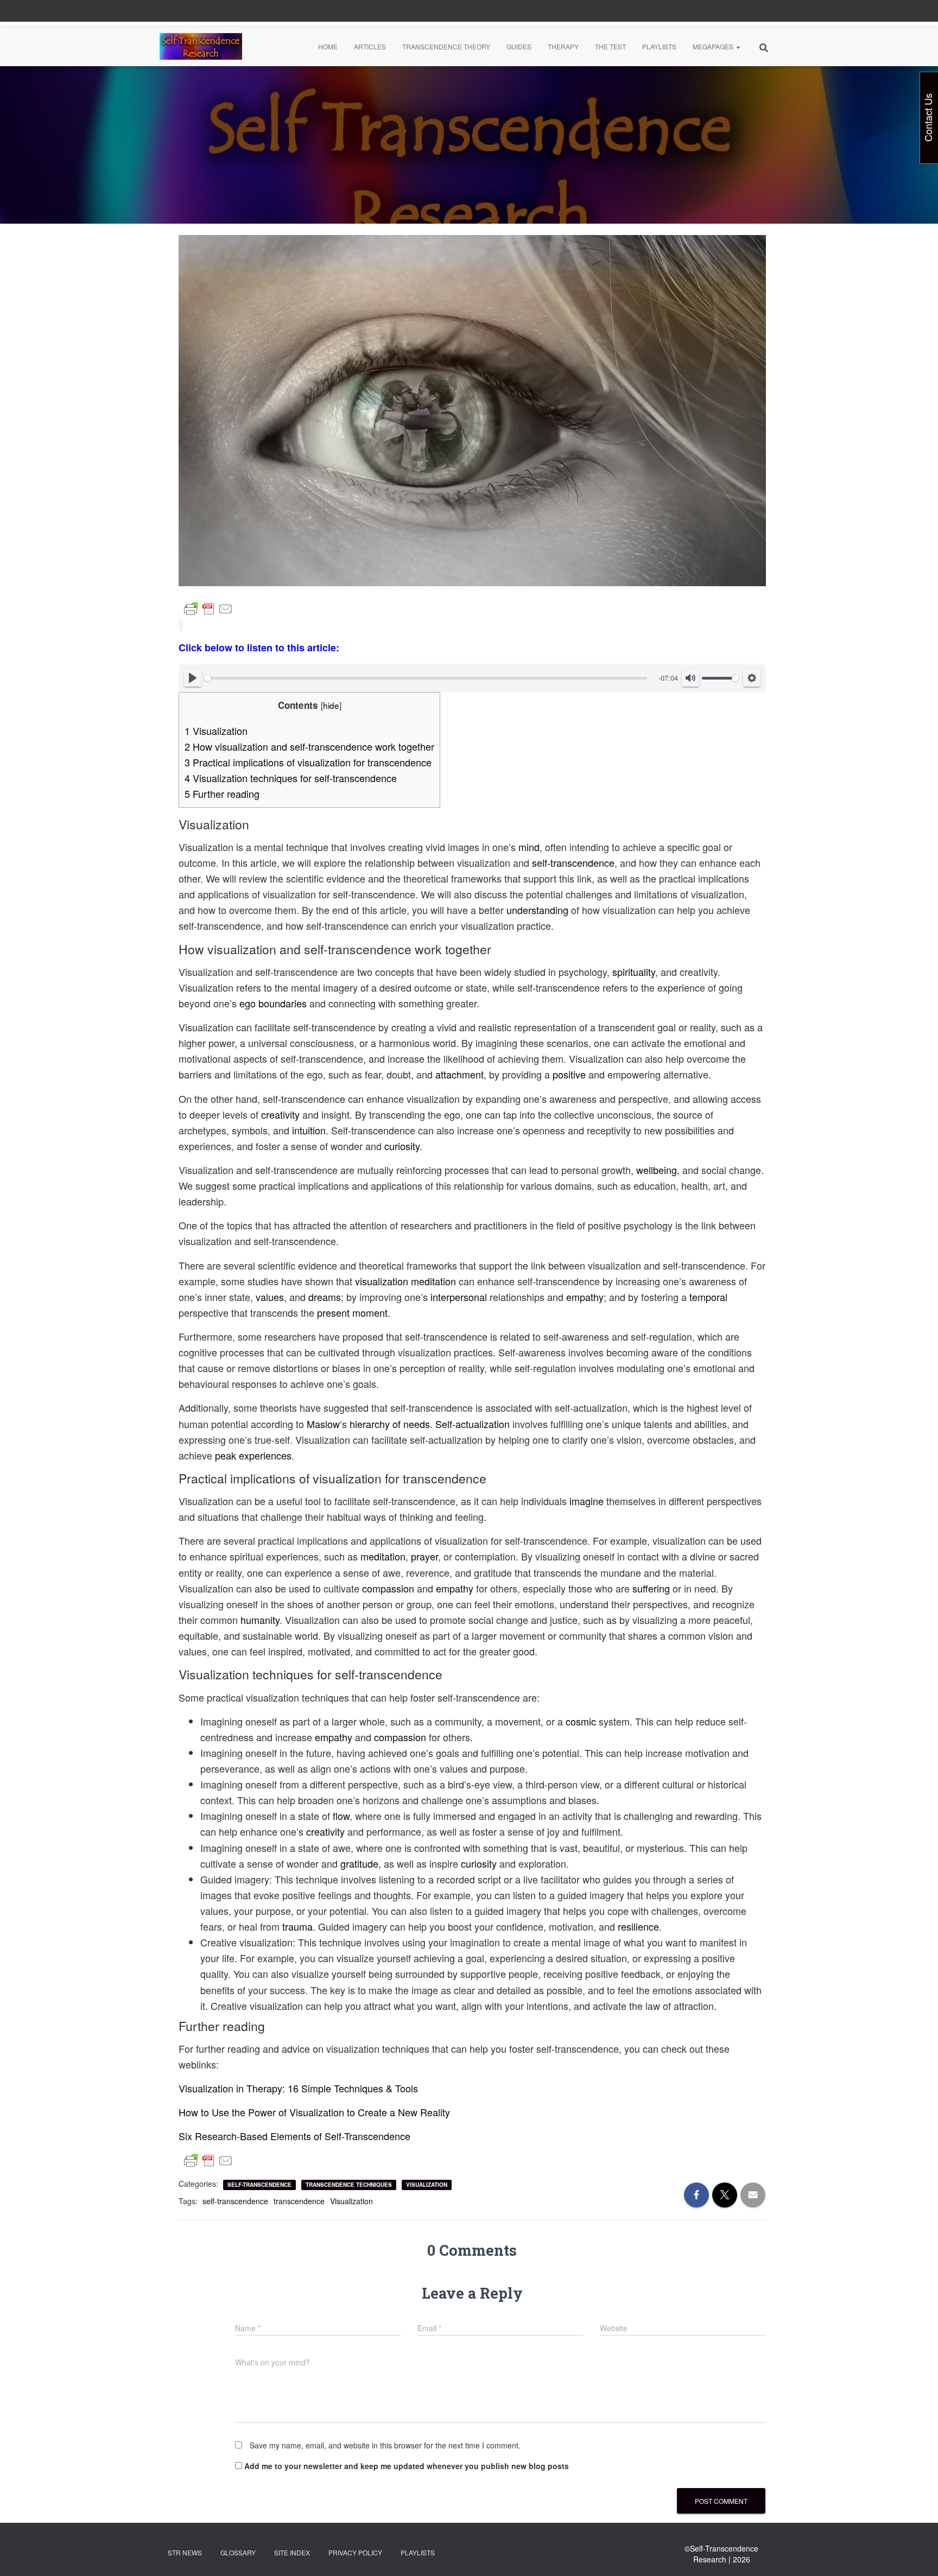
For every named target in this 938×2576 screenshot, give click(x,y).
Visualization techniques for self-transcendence (291, 778)
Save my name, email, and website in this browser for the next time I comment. (385, 2445)
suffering (651, 1588)
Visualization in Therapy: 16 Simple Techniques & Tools (298, 2088)
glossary (238, 2552)
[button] (738, 46)
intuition (309, 1130)
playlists (418, 2552)
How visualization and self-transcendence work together (309, 746)
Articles (370, 46)
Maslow (323, 1424)
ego (249, 1003)
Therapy (563, 46)
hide (331, 705)
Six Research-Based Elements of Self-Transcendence (294, 2136)
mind (529, 847)
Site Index (292, 2552)
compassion (388, 1588)
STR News (185, 2552)
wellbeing (657, 1170)
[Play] (193, 678)
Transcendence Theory (446, 46)
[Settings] (752, 678)
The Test (610, 46)
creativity (280, 1114)
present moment (352, 1312)
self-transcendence (573, 862)
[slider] (426, 678)
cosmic (581, 1721)
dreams (325, 1297)
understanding (537, 910)
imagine (587, 1501)
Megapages (714, 46)
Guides (519, 46)
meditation (383, 1556)
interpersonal (459, 1297)
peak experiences (253, 1455)
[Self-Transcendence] (201, 47)
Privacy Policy (355, 2552)
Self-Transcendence (259, 2185)
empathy (585, 1297)
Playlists (659, 46)
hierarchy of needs (390, 1424)
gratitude (359, 1863)
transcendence (299, 2201)
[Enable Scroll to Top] (917, 2554)
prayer (424, 1556)
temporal (708, 1297)
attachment (460, 1074)
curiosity (402, 1146)
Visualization (216, 731)
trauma (297, 1926)
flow (341, 1816)
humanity (260, 1620)
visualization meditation (405, 1281)
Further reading (222, 794)
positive (569, 1074)
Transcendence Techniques (349, 2185)
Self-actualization (473, 1424)
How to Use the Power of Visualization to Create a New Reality (314, 2112)
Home (328, 46)
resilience (638, 1926)
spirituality (634, 972)
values (270, 1297)
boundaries (283, 1003)
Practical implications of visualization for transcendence (308, 762)
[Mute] (690, 678)
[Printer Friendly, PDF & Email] (208, 609)
